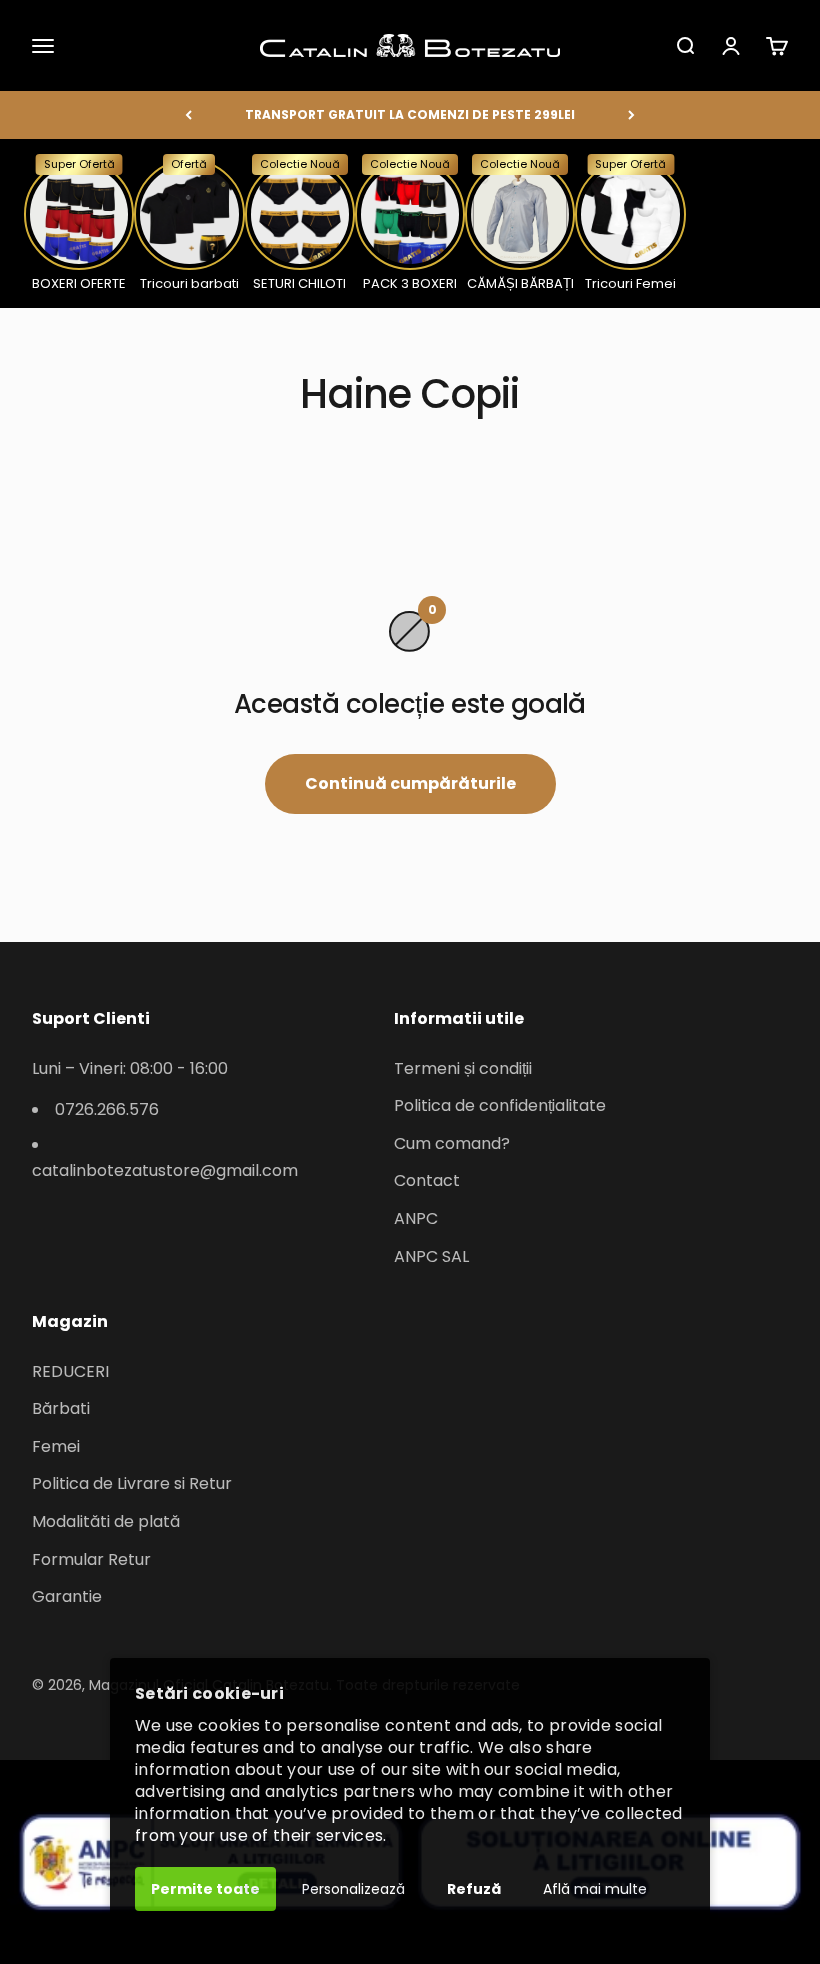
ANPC (416, 1218)
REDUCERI (70, 1371)
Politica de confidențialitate (500, 1105)
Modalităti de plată (106, 1521)
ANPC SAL (431, 1256)
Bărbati (61, 1408)
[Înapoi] (188, 115)
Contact (427, 1180)
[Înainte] (631, 115)
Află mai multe (595, 1889)
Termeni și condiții (463, 1068)
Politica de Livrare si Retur (132, 1483)
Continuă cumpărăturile (410, 783)
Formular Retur (91, 1559)
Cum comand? (452, 1143)
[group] (79, 223)
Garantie (67, 1596)
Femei (56, 1446)
